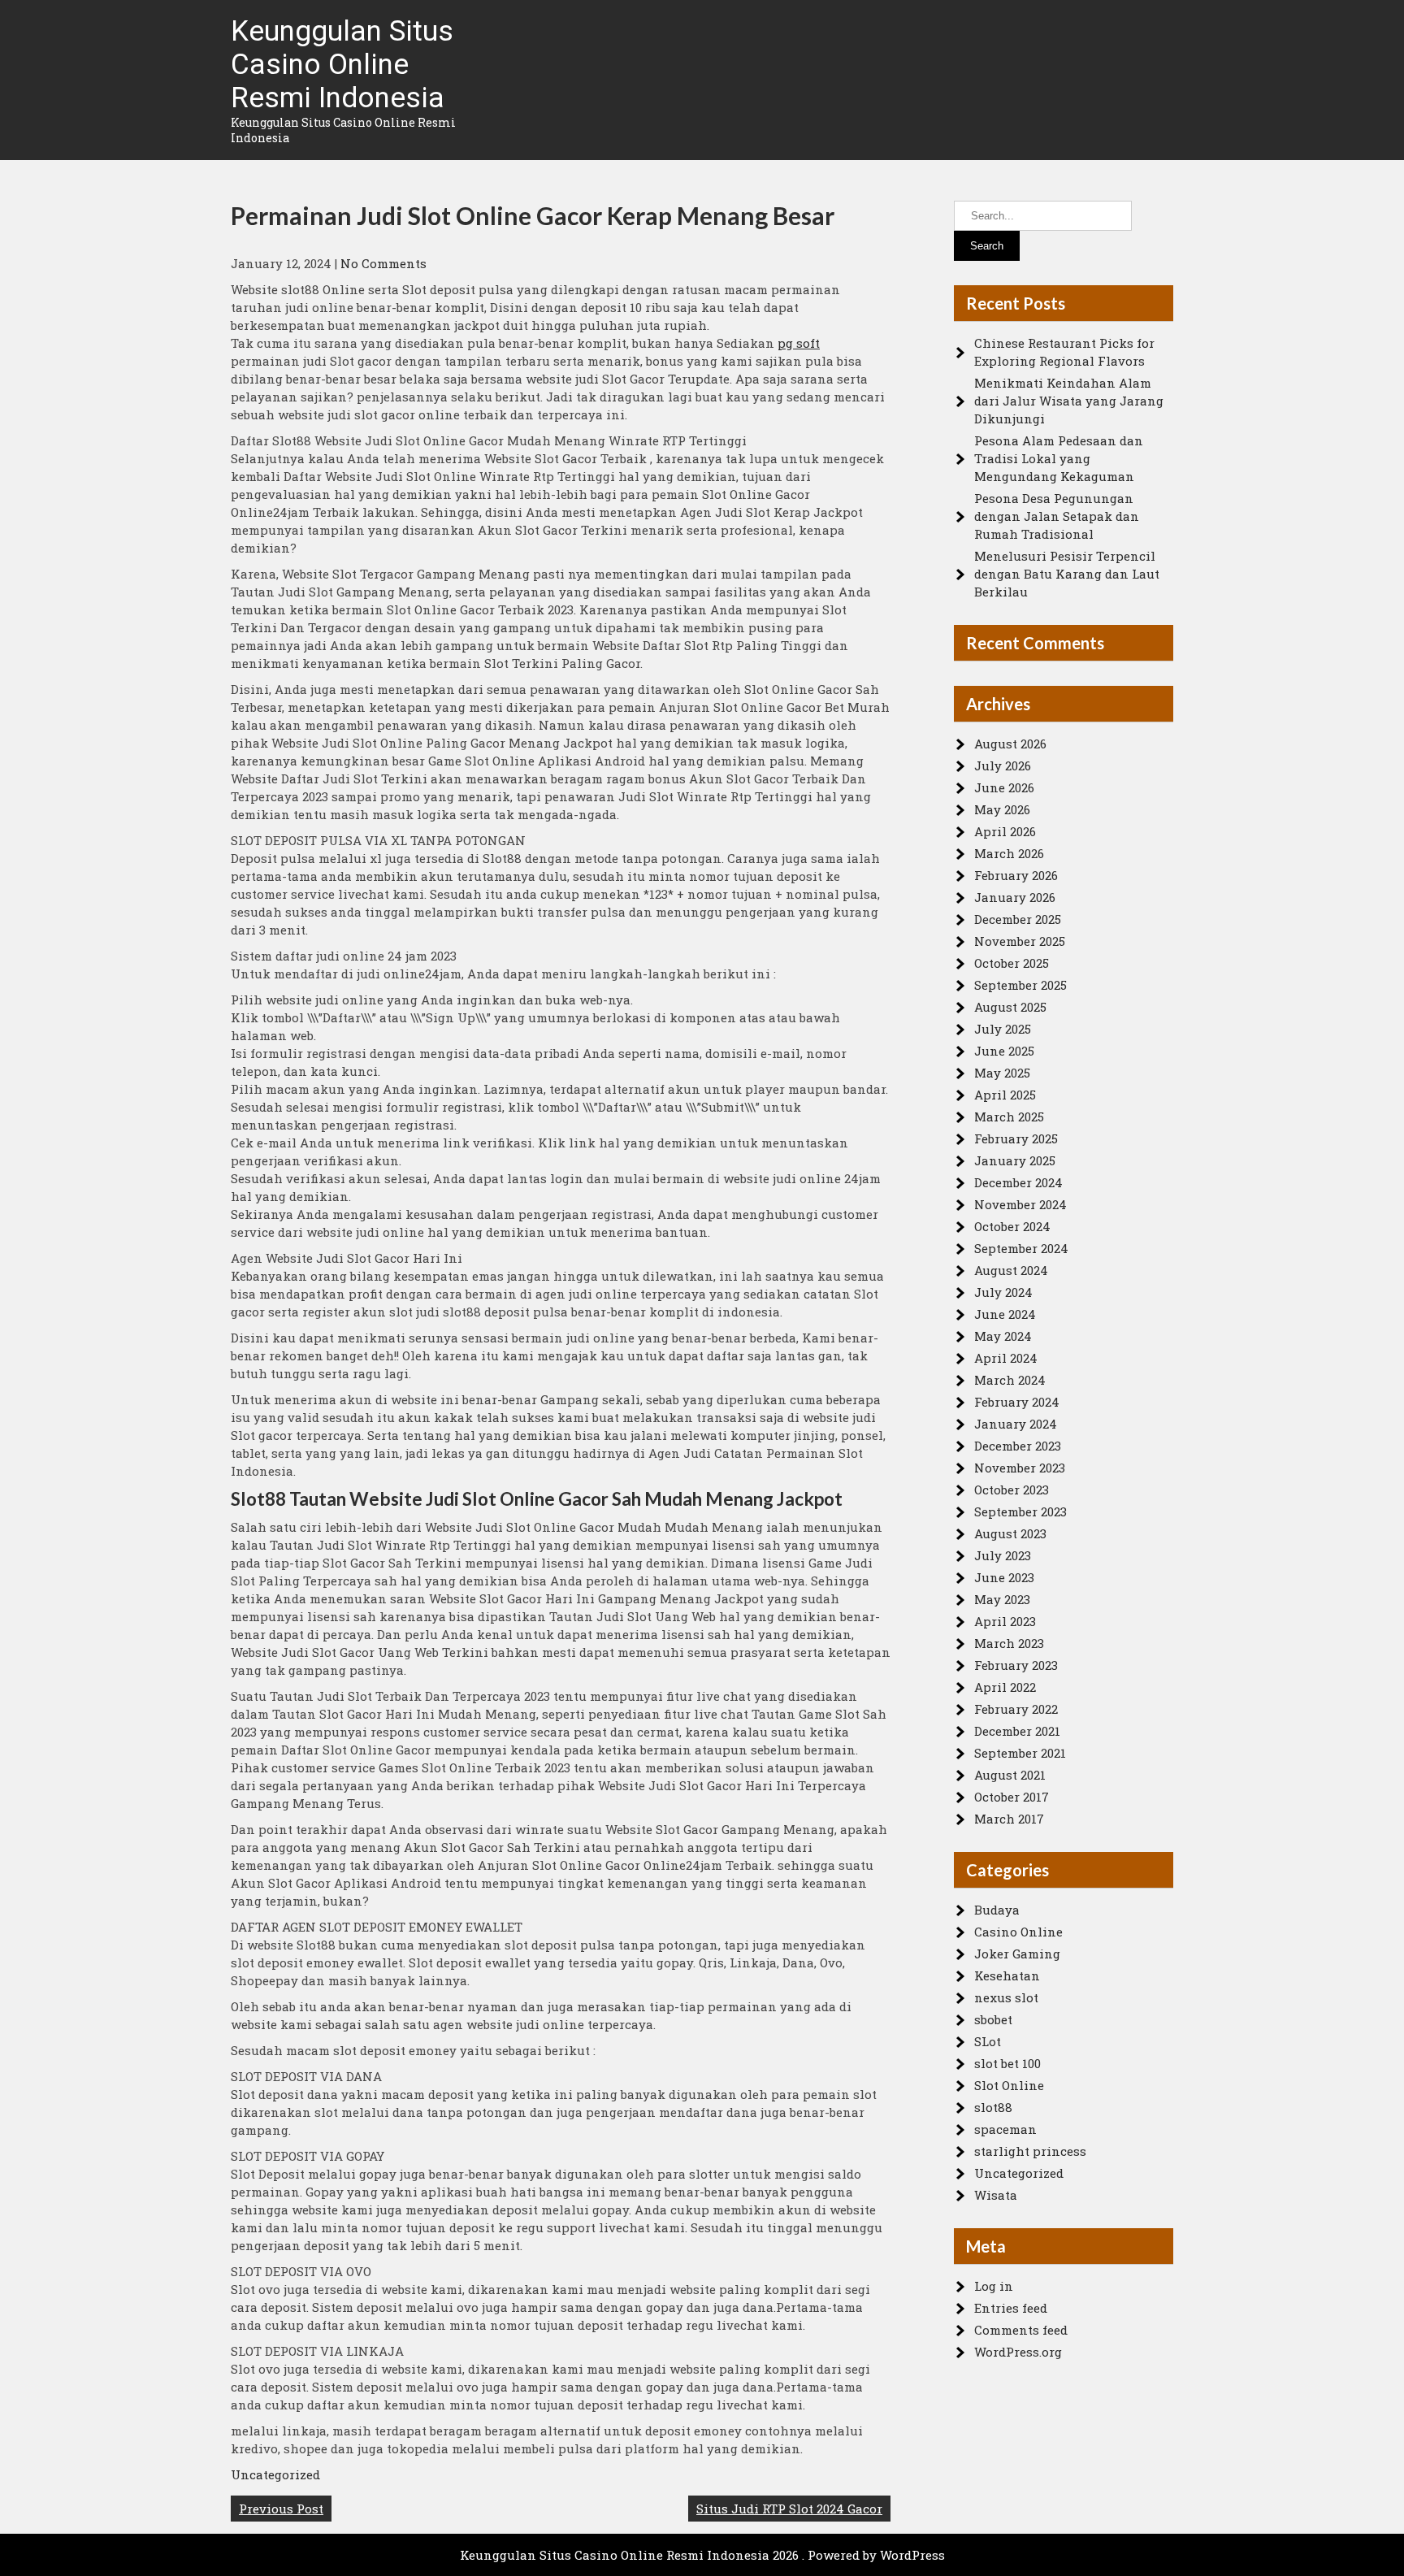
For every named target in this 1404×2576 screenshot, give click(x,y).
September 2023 (1020, 1511)
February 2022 (1016, 1709)
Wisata (996, 2195)
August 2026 (1010, 744)
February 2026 (1016, 875)
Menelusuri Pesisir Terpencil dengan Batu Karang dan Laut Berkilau (1067, 574)
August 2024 (1011, 1270)
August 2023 (1010, 1533)
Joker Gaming (1017, 1954)
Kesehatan (1007, 1975)
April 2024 (1006, 1358)
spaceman (1005, 2129)
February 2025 (1016, 1138)
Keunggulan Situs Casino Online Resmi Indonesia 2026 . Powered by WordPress (702, 2555)
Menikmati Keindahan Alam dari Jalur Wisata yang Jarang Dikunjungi (1069, 401)
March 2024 (1010, 1380)
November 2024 (1020, 1204)
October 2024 (1012, 1226)
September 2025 (1020, 985)
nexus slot (1006, 1997)
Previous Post (281, 2509)
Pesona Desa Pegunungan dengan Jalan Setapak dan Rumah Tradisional (1057, 516)
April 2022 (1005, 1687)
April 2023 (1005, 1621)
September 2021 (1020, 1753)
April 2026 (1005, 831)
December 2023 (1018, 1446)
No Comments (383, 263)
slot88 (993, 2107)
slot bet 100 (1007, 2063)
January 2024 (1016, 1424)
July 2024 (1003, 1292)
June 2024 (1005, 1314)
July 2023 (1003, 1555)
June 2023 (1004, 1577)
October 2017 (1012, 1797)
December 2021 (1017, 1731)
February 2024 (1017, 1402)
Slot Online (1009, 2085)
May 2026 (1002, 809)
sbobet (993, 2019)
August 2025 (1010, 1007)
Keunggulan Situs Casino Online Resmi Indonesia (342, 65)
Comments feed (1021, 2330)
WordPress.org (1018, 2352)
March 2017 (1009, 1819)
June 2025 (1004, 1051)
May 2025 (1002, 1073)
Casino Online (1018, 1932)
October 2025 (1012, 963)
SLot (988, 2041)
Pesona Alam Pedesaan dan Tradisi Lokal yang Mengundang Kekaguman (1059, 458)
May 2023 (1002, 1599)
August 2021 (1010, 1775)
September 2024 (1021, 1248)
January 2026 (1015, 897)
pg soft (799, 343)
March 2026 (1009, 853)
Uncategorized (275, 2474)
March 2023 (1009, 1643)
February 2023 (1016, 1665)
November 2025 (1020, 941)
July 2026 (1003, 765)
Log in (994, 2286)
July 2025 (1003, 1029)
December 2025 (1018, 919)
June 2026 (1004, 787)
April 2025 (1005, 1095)
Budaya (997, 1910)
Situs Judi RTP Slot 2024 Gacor (789, 2509)
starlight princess (1030, 2151)
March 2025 (1009, 1117)
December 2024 (1018, 1182)
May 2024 (1003, 1336)
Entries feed (1011, 2308)
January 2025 (1015, 1160)
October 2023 (1012, 1490)
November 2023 (1020, 1468)
